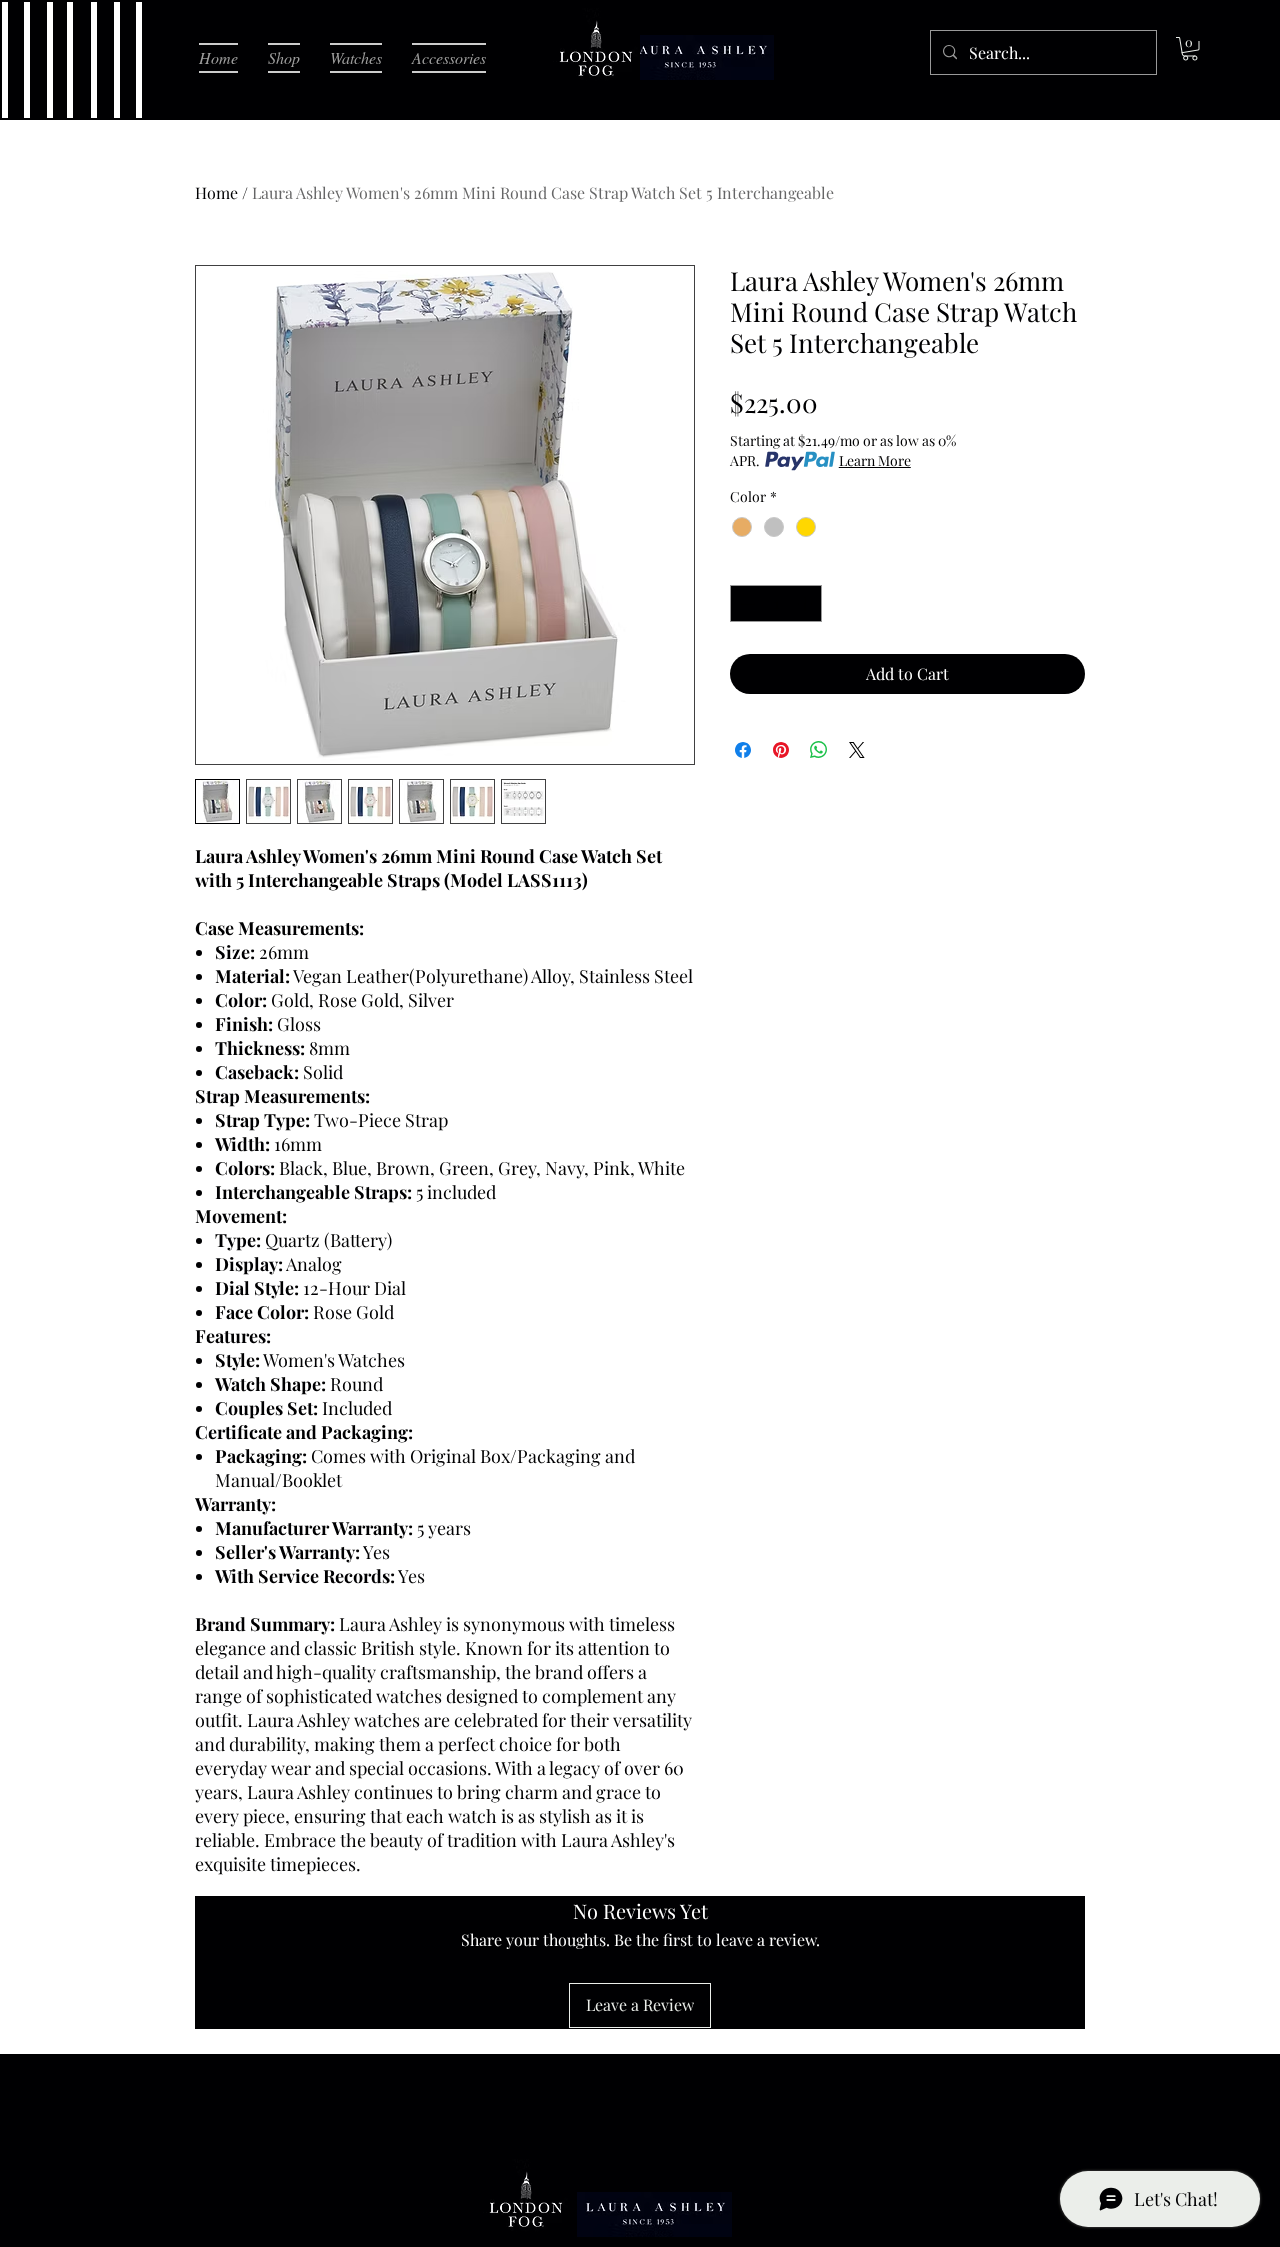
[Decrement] (745, 603)
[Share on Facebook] (743, 750)
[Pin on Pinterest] (781, 750)
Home (216, 192)
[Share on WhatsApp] (819, 750)
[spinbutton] (776, 603)
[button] (1190, 49)
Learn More (875, 460)
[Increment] (806, 603)
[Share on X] (857, 750)
